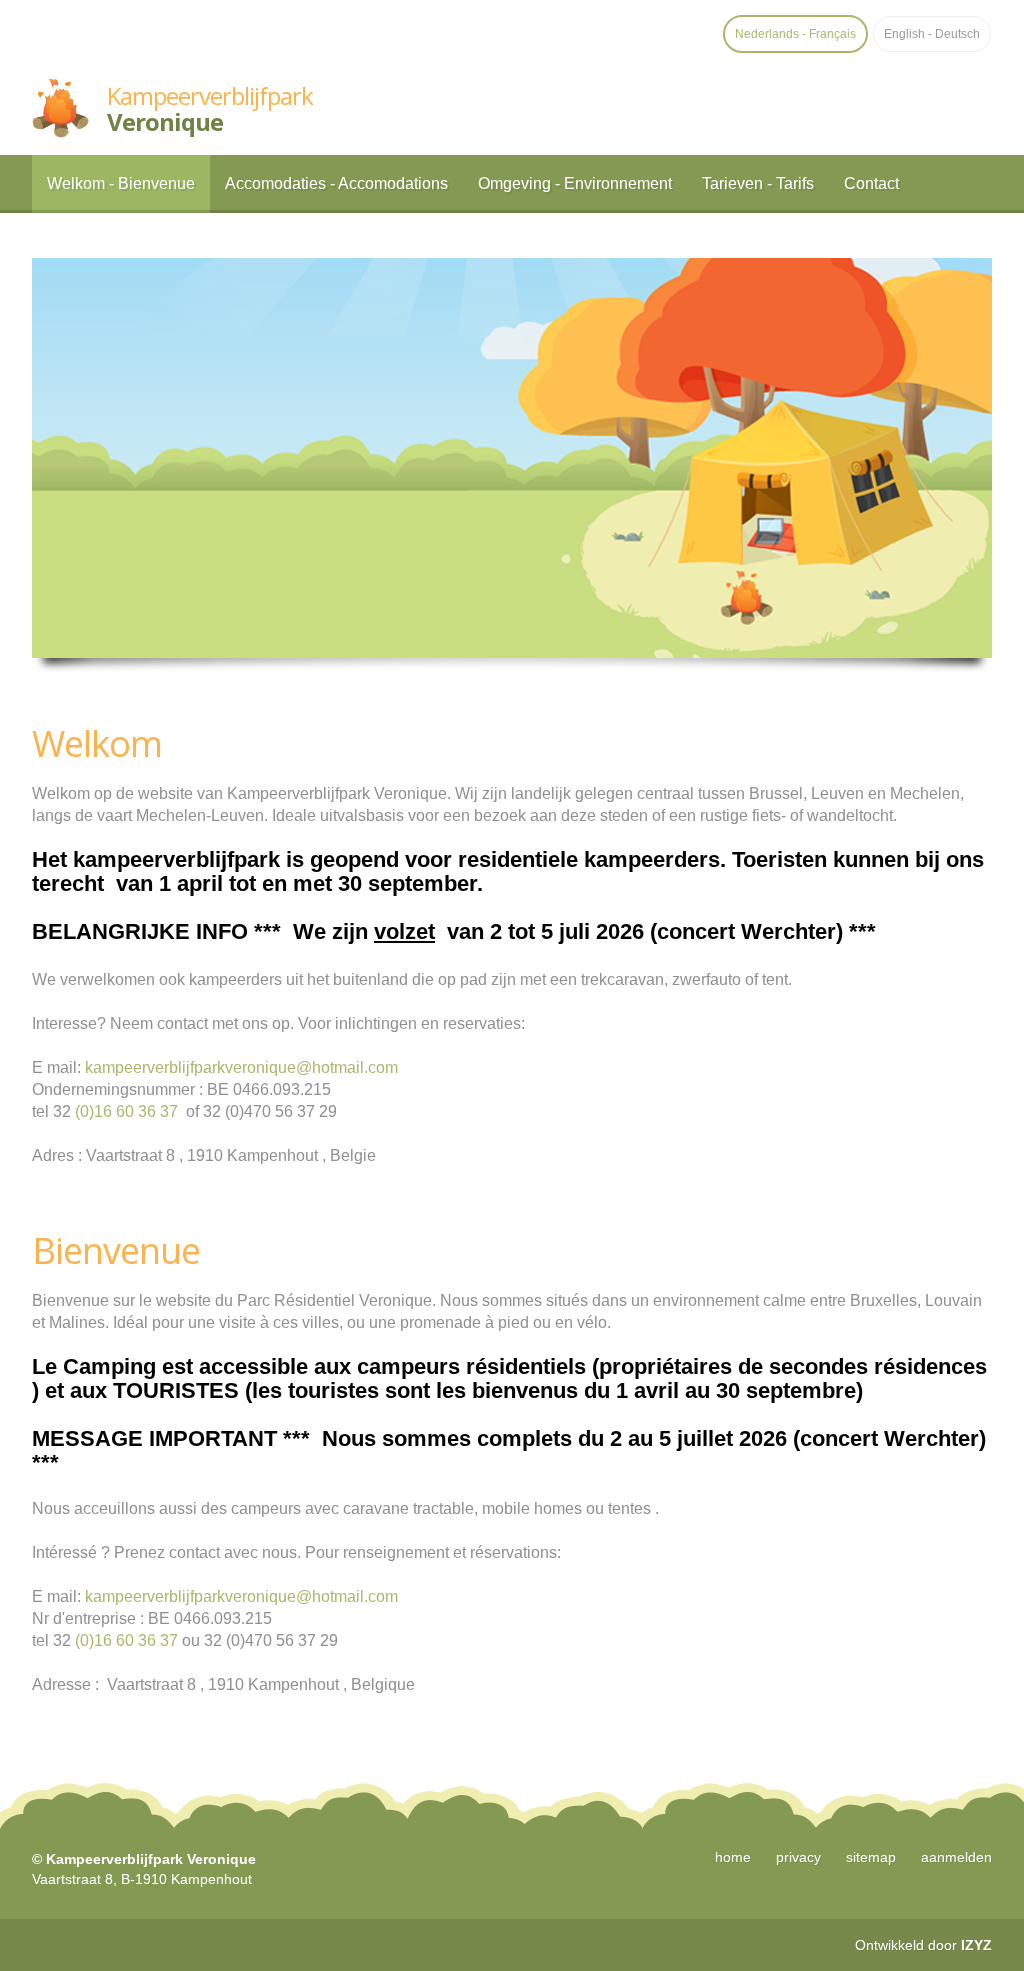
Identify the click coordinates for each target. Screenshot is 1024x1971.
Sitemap (871, 1857)
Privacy (798, 1857)
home (733, 1857)
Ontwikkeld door (923, 1945)
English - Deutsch (932, 34)
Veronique (210, 108)
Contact (871, 183)
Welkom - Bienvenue (121, 183)
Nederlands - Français (795, 34)
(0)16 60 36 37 (126, 1111)
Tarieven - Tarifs (758, 183)
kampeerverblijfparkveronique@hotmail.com (241, 1067)
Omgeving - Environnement (575, 183)
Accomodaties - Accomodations (336, 183)
